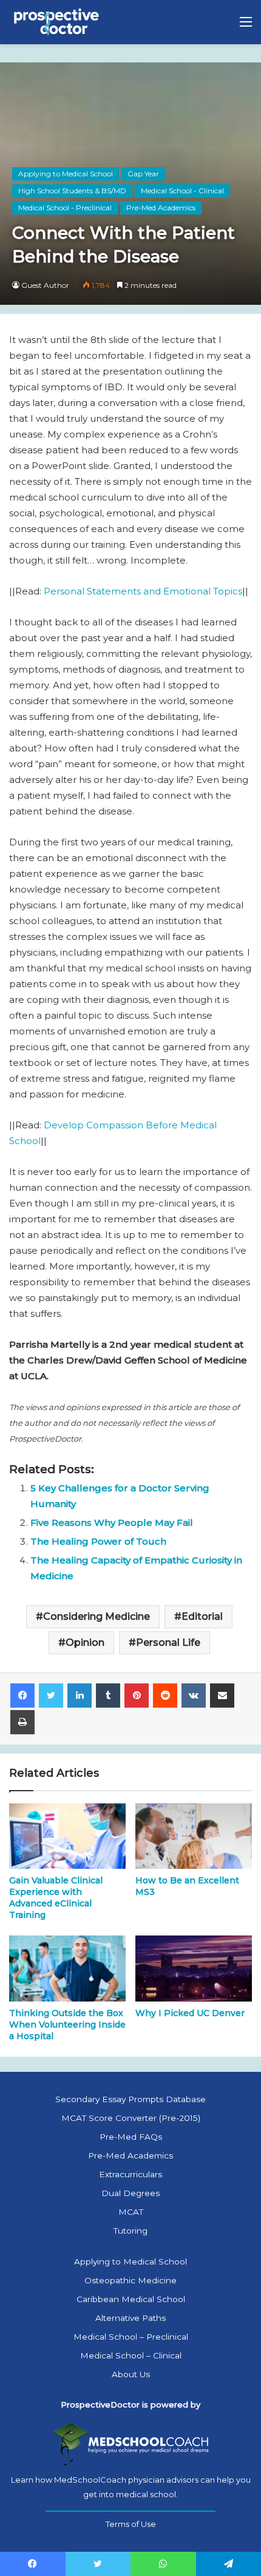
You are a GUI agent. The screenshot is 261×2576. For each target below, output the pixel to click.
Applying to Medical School (66, 174)
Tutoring (130, 2231)
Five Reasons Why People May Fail (112, 1523)
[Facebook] (22, 1696)
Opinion (85, 1642)
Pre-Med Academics (161, 208)
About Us (131, 2374)
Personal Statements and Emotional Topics (143, 591)
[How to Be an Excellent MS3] (194, 1836)
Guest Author (45, 285)
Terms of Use (131, 2524)
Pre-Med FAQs (131, 2137)
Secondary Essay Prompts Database (130, 2099)
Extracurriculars (130, 2174)
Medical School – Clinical (131, 2355)
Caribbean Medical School (131, 2299)
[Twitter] (51, 1696)
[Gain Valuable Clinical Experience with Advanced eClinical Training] (67, 1836)
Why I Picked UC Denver (190, 2013)
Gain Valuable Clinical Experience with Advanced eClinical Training (56, 1898)
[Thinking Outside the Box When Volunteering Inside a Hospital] (67, 1968)
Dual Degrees (130, 2193)
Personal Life (168, 1642)
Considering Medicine (97, 1616)
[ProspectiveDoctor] (58, 22)
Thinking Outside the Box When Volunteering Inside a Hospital (67, 2025)
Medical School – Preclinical (131, 2337)
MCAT (131, 2212)
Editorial (202, 1616)
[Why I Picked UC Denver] (194, 1968)
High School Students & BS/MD (72, 191)
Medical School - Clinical (182, 191)
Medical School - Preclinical (65, 208)
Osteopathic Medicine (130, 2280)
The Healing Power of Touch (98, 1541)
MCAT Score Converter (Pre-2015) (131, 2118)
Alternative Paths (130, 2318)
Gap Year (143, 174)
